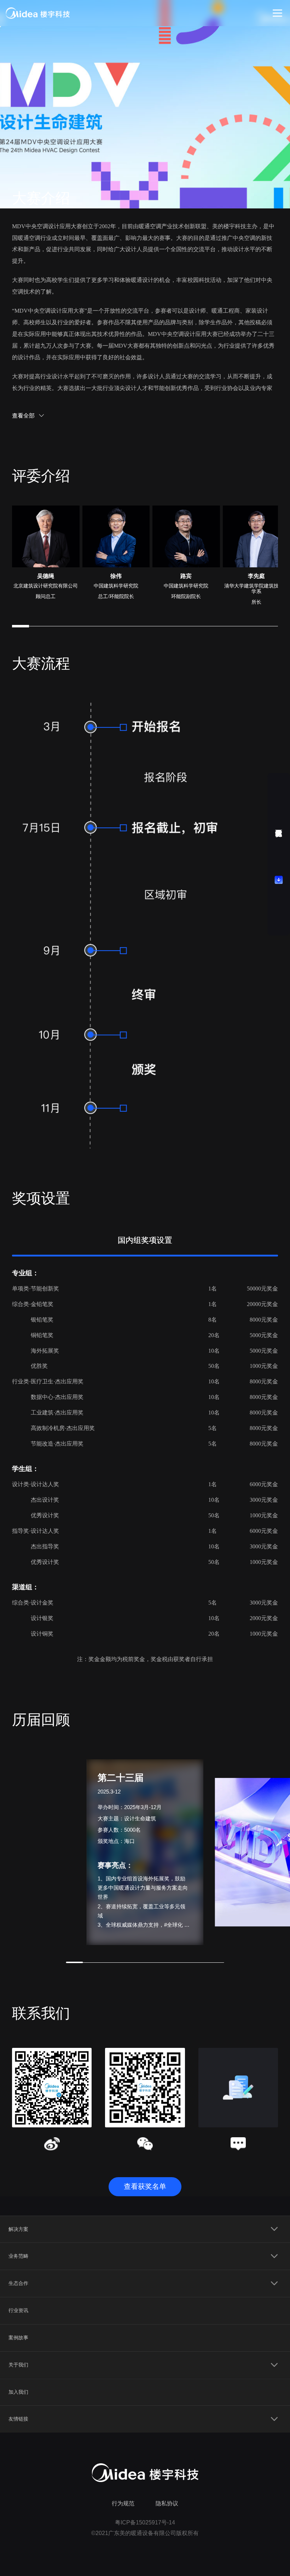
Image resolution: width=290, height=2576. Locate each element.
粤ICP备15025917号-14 (145, 2522)
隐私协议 (167, 2503)
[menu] (145, 2324)
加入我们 (18, 2392)
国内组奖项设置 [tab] (145, 1240)
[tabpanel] (145, 1455)
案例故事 (18, 2338)
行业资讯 (18, 2310)
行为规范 (123, 2503)
